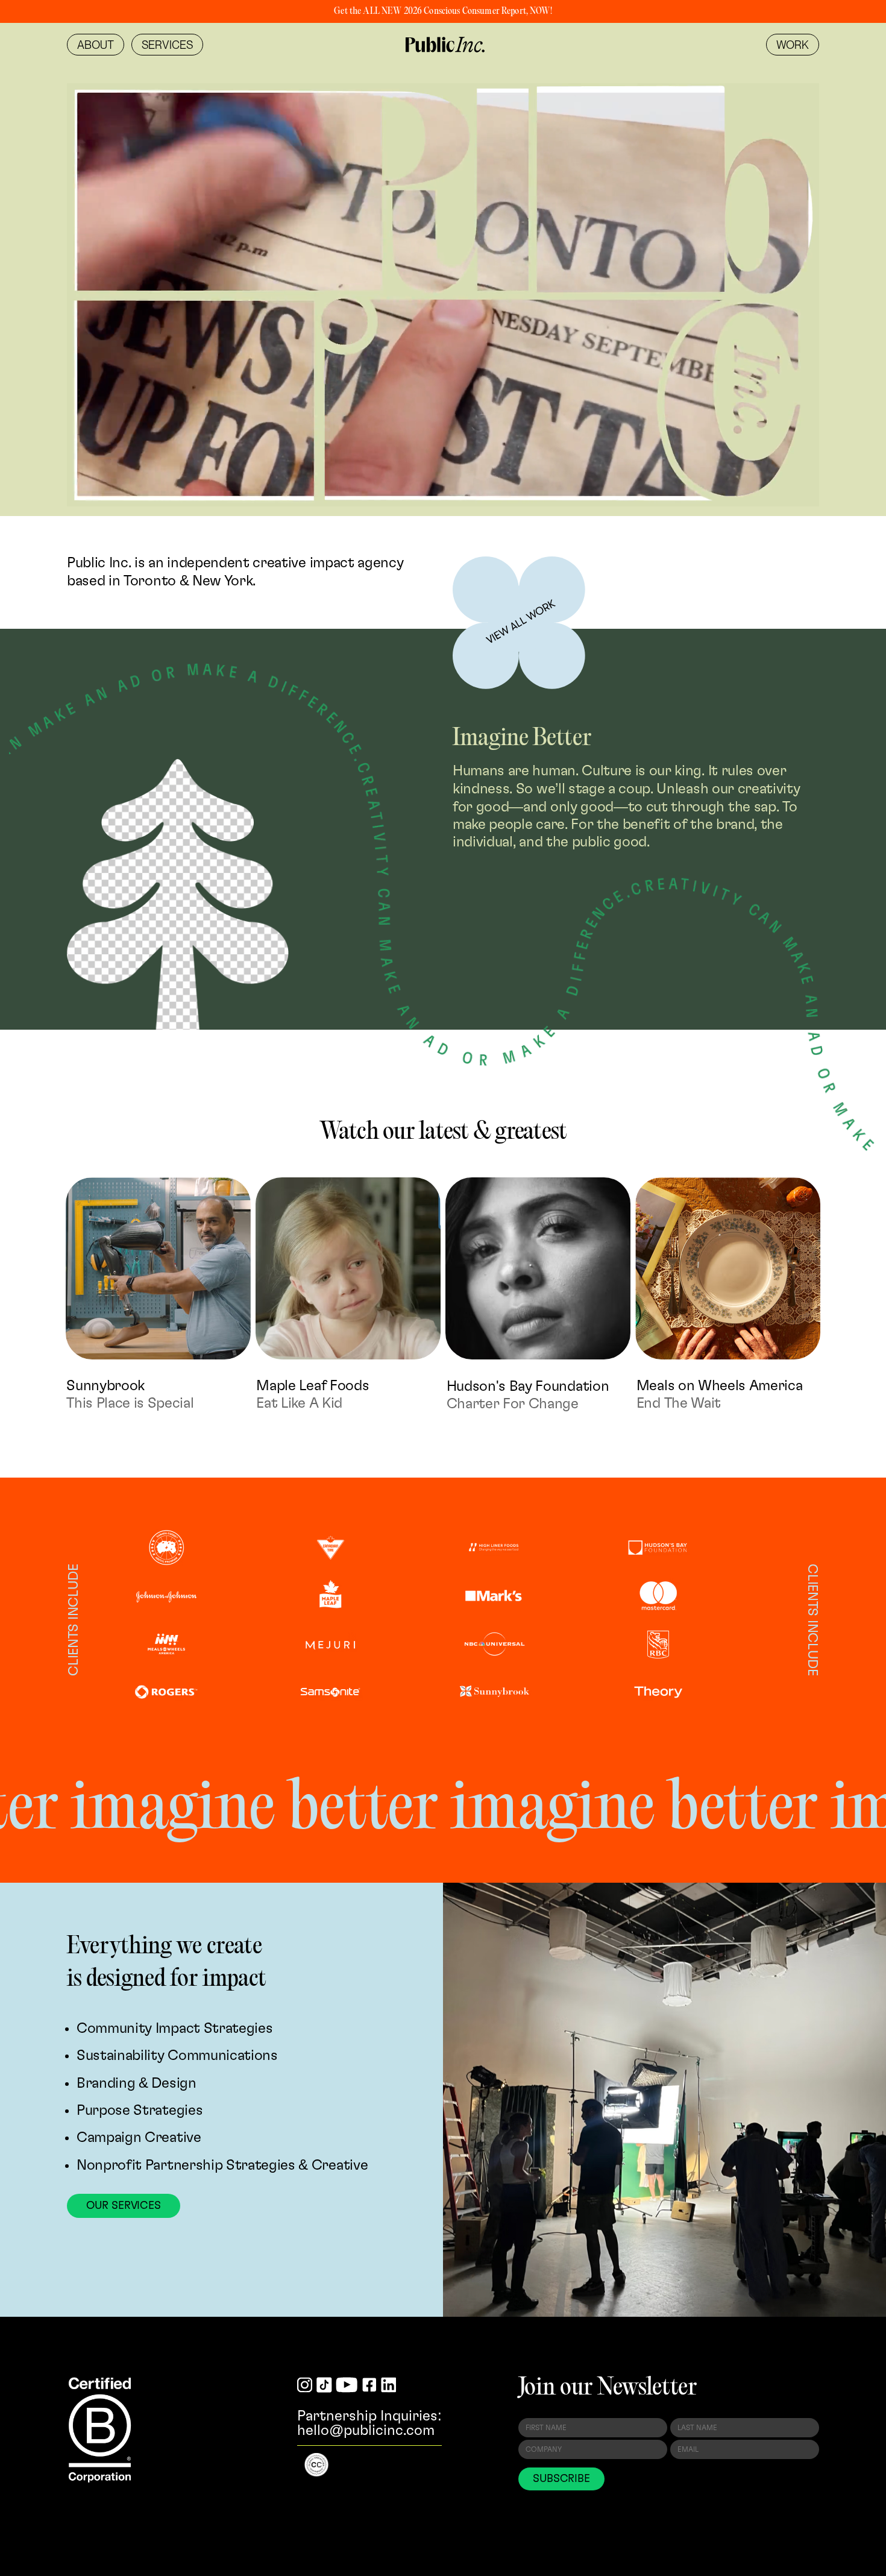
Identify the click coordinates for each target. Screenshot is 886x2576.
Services (167, 45)
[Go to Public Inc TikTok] (324, 2386)
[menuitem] (96, 45)
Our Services (124, 2206)
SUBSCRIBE (561, 2479)
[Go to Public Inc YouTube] (347, 2386)
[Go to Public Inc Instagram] (305, 2386)
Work (793, 45)
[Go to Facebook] (369, 2386)
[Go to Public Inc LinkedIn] (389, 2386)
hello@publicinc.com (366, 2431)
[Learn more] (519, 623)
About (96, 45)
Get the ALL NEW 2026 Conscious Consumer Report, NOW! (443, 11)
